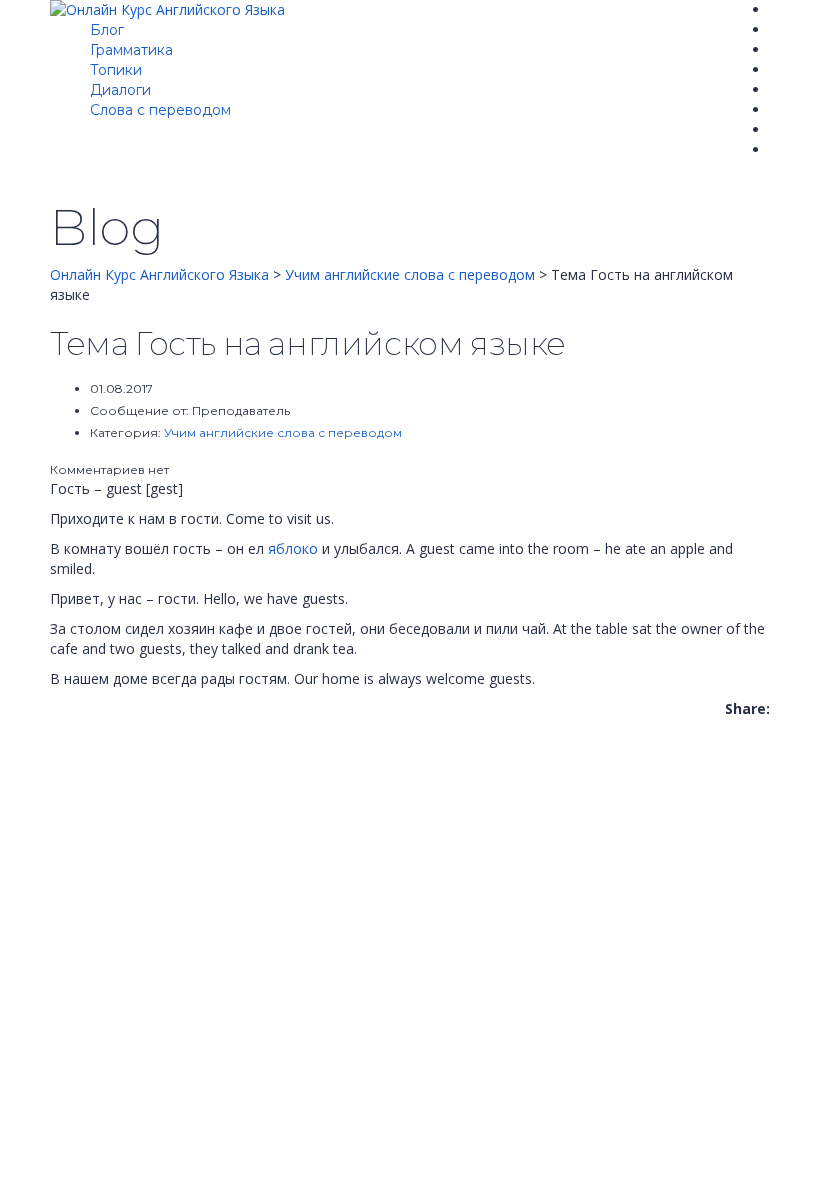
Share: (747, 708)
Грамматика (131, 50)
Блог (107, 30)
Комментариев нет (109, 469)
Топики (116, 70)
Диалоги (120, 90)
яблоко (293, 548)
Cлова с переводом (160, 110)
